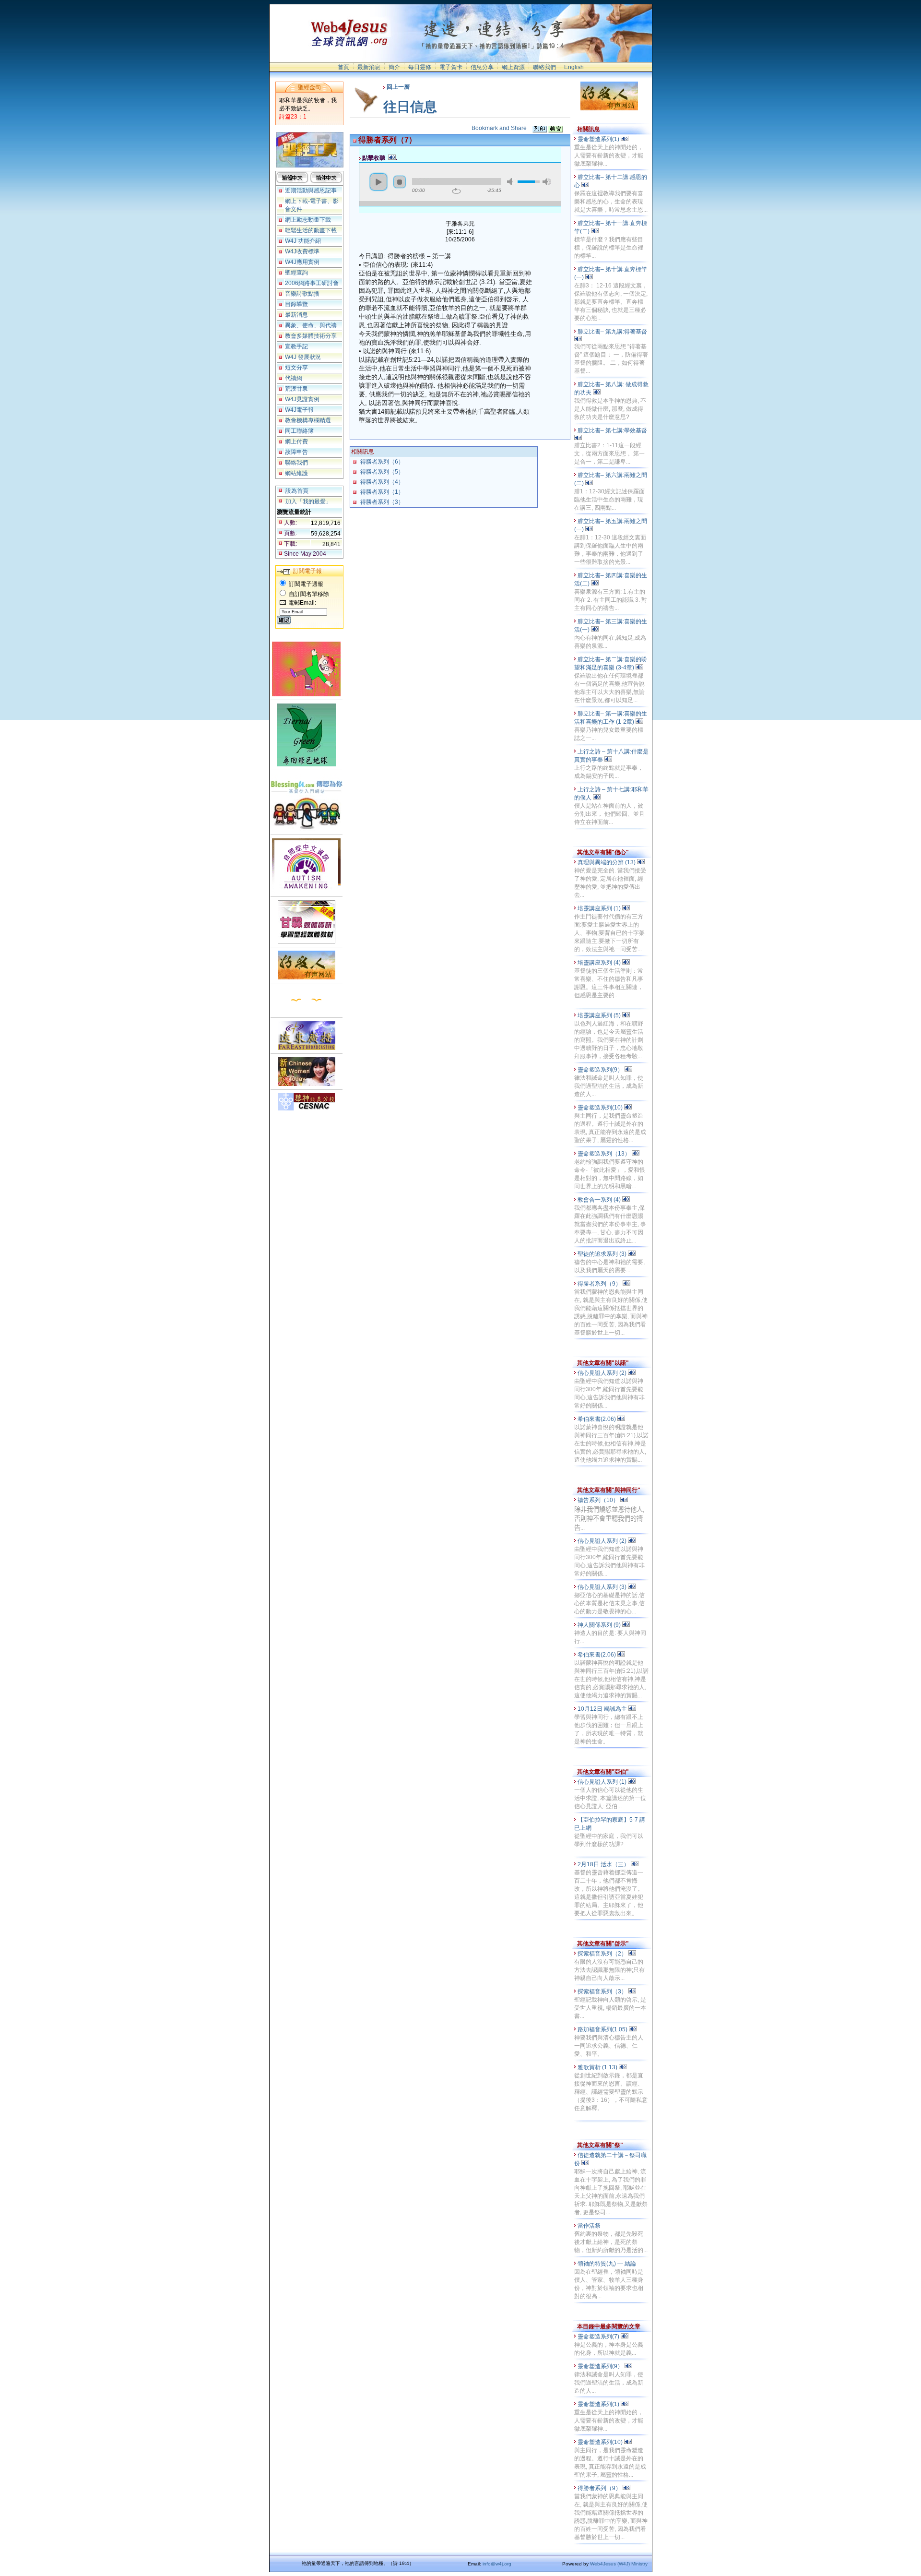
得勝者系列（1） (382, 492)
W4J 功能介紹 (303, 241)
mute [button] (511, 182)
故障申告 (296, 452)
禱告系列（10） (599, 1500)
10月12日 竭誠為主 (603, 1709)
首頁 (343, 67)
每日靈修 (420, 67)
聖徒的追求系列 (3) (603, 1254)
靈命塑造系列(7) (599, 2337)
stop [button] (400, 182)
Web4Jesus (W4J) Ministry (619, 2564)
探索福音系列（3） (603, 1992)
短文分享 (296, 368)
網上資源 (513, 67)
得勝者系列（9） (600, 1284)
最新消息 (369, 67)
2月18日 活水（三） (604, 1864)
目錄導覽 (296, 304)
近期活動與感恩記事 (311, 191)
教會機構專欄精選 (308, 420)
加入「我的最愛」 (308, 501)
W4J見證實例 (302, 399)
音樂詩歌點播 (302, 294)
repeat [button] (456, 191)
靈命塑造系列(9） (601, 1070)
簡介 (394, 67)
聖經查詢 (296, 273)
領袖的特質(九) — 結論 (608, 2264)
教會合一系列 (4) (600, 1200)
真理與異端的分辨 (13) (607, 862)
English (574, 67)
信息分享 (482, 67)
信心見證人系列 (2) (603, 1373)
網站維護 (296, 473)
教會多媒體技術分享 (311, 336)
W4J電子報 (299, 410)
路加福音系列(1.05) (603, 2029)
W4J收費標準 (302, 251)
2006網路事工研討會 (312, 283)
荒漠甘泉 (296, 389)
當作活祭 (590, 2226)
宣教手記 (296, 346)
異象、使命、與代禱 (311, 325)
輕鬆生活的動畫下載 (311, 230)
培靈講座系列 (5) (600, 1015)
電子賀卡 (451, 67)
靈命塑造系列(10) (601, 1108)
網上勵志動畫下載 (308, 220)
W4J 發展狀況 (303, 357)
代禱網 (294, 378)
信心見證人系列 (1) (603, 1782)
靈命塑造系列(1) (599, 139)
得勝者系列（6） (382, 462)
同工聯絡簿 (299, 431)
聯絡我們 (544, 67)
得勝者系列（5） (382, 472)
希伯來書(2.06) (597, 1419)
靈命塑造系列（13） (605, 1154)
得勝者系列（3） (382, 502)
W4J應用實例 (302, 262)
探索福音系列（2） (603, 1954)
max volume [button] (547, 182)
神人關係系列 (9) (600, 1625)
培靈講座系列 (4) (600, 963)
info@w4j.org (497, 2564)
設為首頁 (297, 491)
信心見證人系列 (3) (603, 1587)
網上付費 (296, 441)
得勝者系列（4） (382, 482)
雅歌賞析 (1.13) (598, 2067)
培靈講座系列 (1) (600, 908)
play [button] (378, 182)
